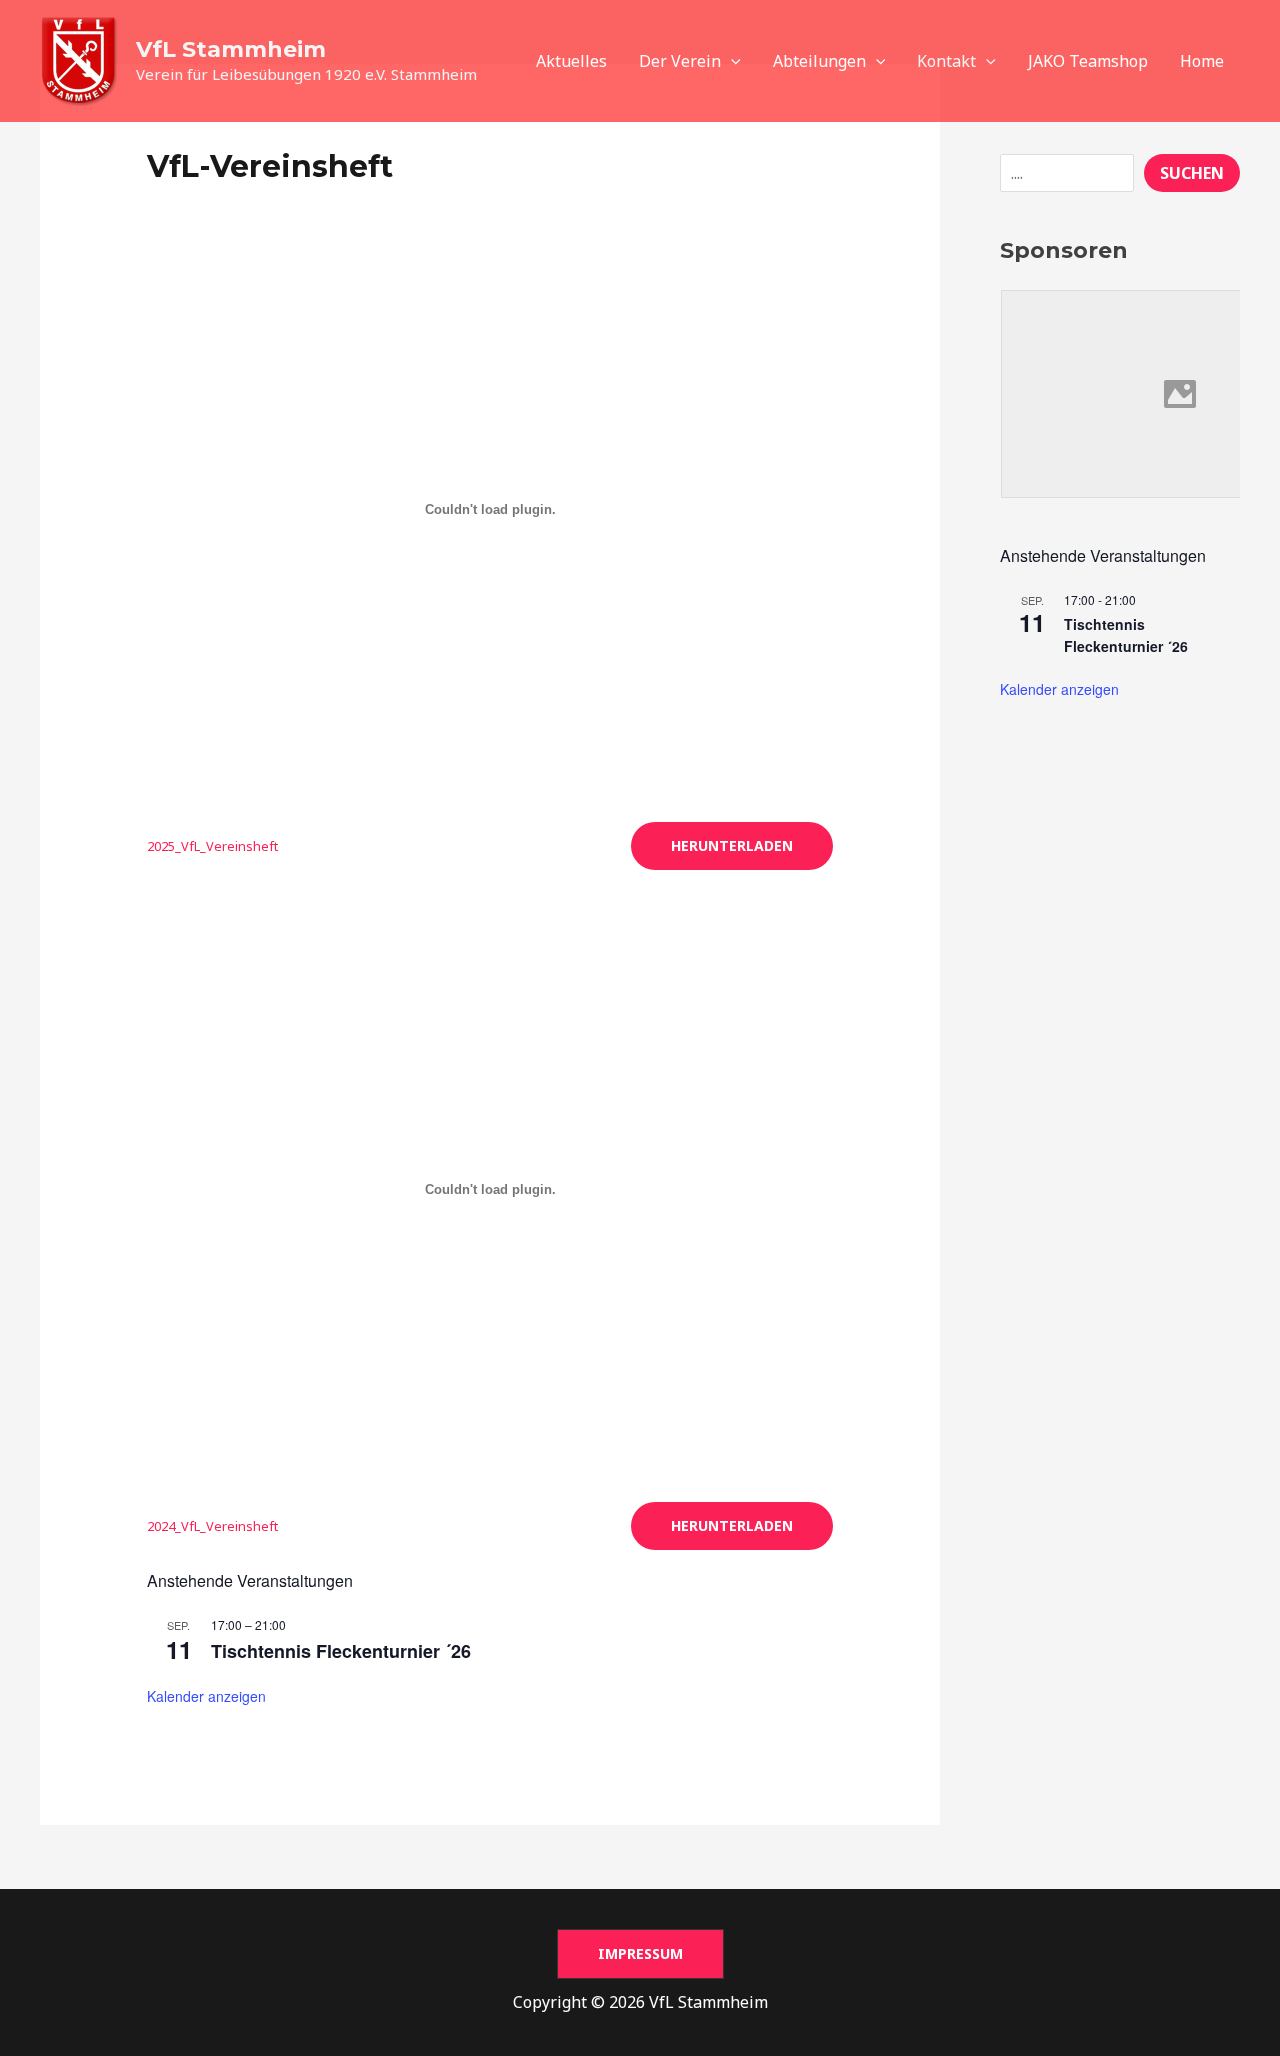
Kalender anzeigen (206, 1696)
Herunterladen (732, 845)
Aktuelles (571, 61)
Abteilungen (819, 61)
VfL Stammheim (231, 49)
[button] (731, 61)
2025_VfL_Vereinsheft (212, 846)
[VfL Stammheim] (80, 59)
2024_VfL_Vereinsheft (212, 1526)
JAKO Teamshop (1088, 61)
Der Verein (680, 61)
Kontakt (946, 61)
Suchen (1192, 173)
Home (1202, 61)
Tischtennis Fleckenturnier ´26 (341, 1651)
